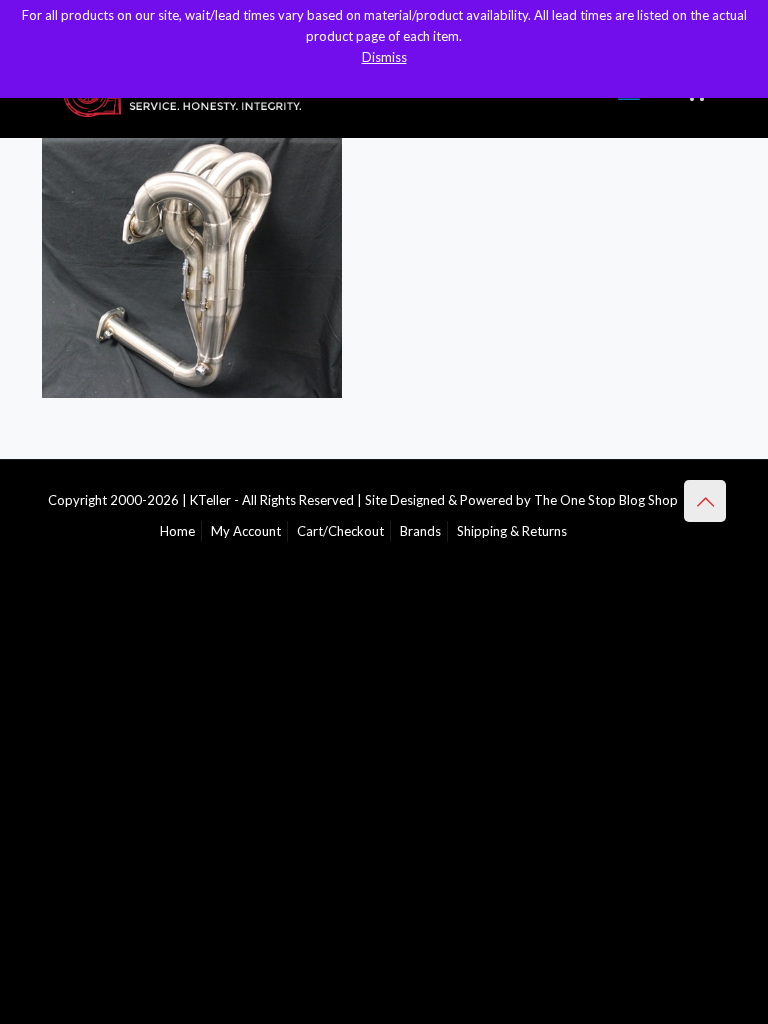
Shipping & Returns (512, 531)
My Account (246, 531)
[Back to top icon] (705, 501)
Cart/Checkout (340, 531)
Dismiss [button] (384, 57)
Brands (420, 531)
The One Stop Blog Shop (606, 500)
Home (177, 531)
